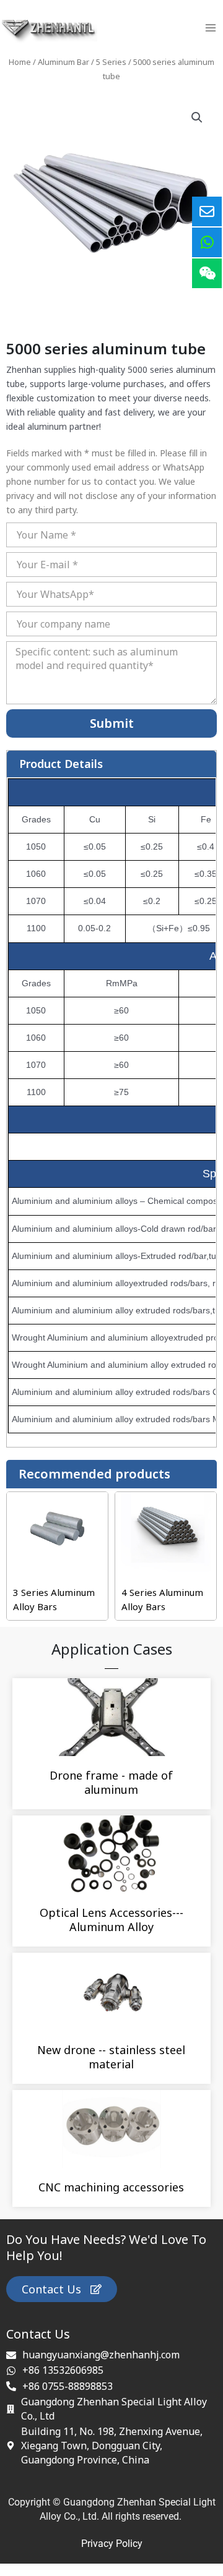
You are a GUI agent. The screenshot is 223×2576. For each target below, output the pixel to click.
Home (20, 62)
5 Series (111, 62)
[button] (197, 117)
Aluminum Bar (63, 62)
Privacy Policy (112, 2544)
